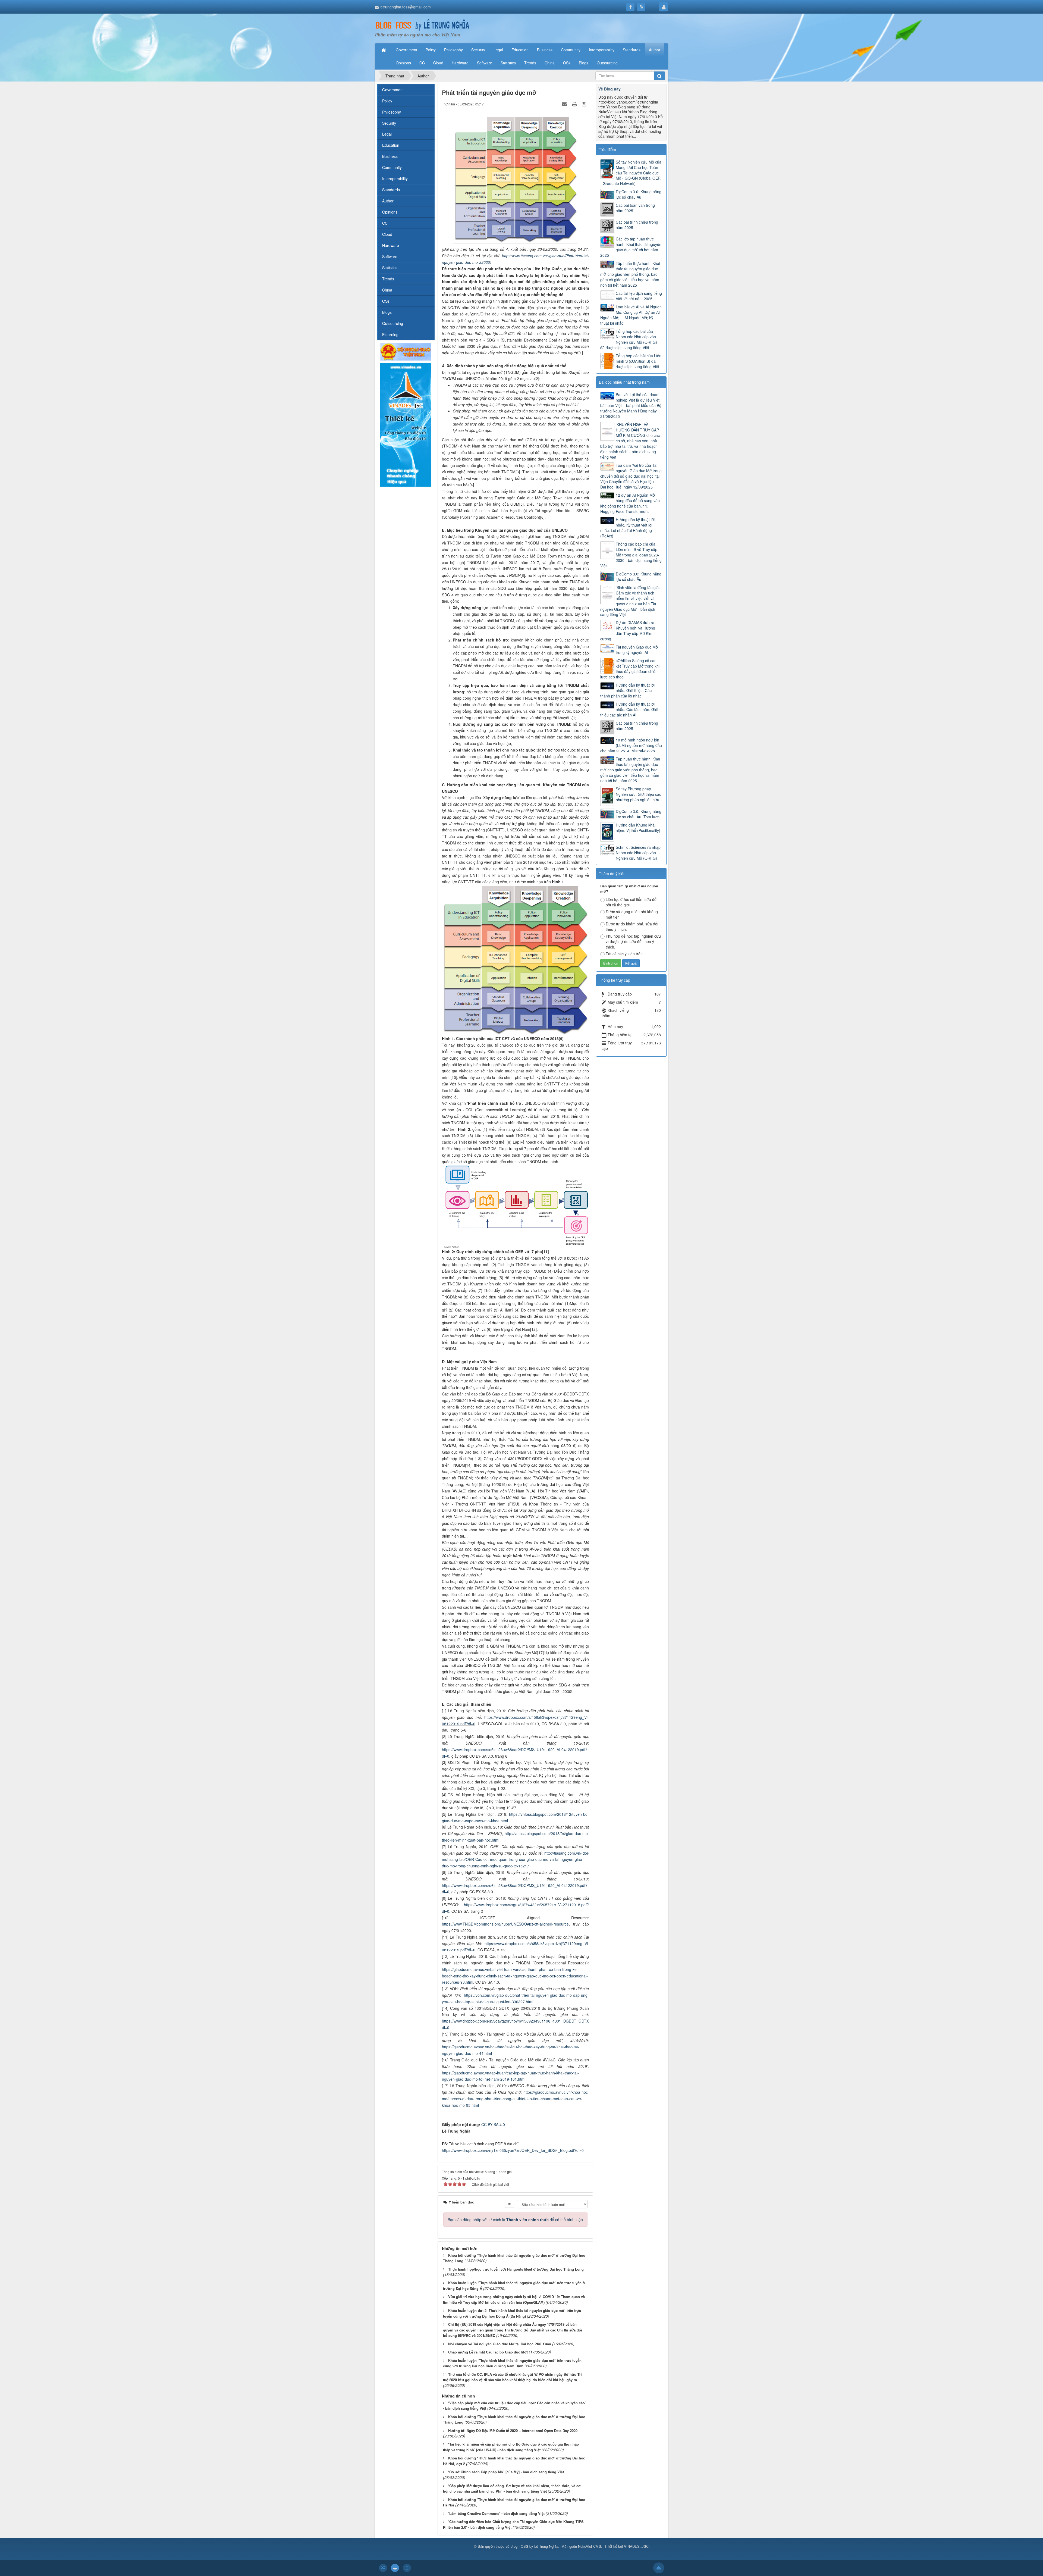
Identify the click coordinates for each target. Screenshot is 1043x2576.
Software (390, 256)
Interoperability (395, 179)
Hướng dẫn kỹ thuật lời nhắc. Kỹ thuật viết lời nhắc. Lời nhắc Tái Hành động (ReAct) (627, 528)
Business (390, 156)
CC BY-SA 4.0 (493, 2124)
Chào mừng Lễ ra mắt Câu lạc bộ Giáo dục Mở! (488, 2352)
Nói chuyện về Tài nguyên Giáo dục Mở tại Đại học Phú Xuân (500, 2344)
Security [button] (478, 50)
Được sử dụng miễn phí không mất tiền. (632, 914)
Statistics (390, 268)
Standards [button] (632, 50)
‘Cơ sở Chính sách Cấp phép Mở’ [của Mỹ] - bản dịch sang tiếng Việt (506, 2472)
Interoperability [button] (602, 50)
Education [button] (520, 50)
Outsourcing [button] (607, 63)
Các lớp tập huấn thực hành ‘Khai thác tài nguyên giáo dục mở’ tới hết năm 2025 (631, 247)
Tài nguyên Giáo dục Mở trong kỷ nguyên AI (637, 650)
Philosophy (392, 112)
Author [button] (655, 50)
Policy (387, 101)
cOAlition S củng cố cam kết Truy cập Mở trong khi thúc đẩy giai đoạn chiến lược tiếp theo (630, 669)
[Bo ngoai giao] (406, 351)
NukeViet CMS (590, 2546)
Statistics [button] (508, 63)
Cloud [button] (438, 63)
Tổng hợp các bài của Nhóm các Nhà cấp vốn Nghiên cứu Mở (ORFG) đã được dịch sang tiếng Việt (629, 339)
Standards (391, 190)
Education (391, 145)
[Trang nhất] (384, 50)
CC (385, 223)
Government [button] (406, 50)
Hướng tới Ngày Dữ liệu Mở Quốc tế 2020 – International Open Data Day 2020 (513, 2431)
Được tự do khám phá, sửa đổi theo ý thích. (632, 927)
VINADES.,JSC (636, 2546)
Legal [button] (498, 50)
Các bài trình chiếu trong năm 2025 (637, 225)
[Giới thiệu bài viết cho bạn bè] (565, 104)
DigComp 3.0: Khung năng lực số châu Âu (639, 194)
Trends (388, 279)
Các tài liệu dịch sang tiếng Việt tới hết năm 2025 (639, 296)
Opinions (390, 212)
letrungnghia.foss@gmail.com (405, 7)
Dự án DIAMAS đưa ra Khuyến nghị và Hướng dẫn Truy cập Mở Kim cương (628, 631)
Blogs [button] (584, 63)
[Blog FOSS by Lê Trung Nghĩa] (422, 25)
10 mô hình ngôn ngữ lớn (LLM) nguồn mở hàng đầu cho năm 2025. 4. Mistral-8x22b (631, 745)
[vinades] (406, 424)
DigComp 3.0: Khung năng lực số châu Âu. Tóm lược (639, 814)
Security (389, 123)
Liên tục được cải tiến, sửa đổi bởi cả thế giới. (632, 902)
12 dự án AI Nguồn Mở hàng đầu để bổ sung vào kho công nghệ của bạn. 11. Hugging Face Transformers (630, 503)
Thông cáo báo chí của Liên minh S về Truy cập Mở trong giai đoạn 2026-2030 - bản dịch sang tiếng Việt (631, 555)
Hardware (391, 245)
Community (392, 167)
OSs (386, 301)
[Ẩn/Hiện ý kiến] (510, 2204)
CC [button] (422, 63)
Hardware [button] (460, 63)
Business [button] (545, 50)
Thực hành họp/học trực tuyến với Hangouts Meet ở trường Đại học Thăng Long (516, 2269)
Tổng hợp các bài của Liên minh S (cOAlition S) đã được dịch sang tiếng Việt (639, 361)
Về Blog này (610, 89)
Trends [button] (530, 63)
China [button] (550, 63)
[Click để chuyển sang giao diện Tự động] (383, 2568)
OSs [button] (567, 63)
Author (388, 201)
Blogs (387, 312)
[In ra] (575, 104)
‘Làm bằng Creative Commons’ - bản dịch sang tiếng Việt (496, 2513)
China (387, 290)
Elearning (390, 334)
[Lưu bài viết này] (585, 104)
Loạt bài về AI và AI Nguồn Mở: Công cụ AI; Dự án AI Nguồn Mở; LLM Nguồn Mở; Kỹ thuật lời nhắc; (631, 315)
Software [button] (485, 63)
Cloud (387, 234)
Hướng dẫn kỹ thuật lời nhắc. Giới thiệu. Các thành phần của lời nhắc (627, 690)
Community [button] (571, 50)
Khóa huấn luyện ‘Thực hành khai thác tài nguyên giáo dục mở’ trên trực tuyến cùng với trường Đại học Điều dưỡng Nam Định (512, 2363)
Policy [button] (431, 50)
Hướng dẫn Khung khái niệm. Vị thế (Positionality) (638, 828)
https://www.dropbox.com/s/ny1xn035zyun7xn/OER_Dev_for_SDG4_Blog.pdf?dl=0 (513, 2150)
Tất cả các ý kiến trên (624, 954)
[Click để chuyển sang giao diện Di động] (407, 2568)
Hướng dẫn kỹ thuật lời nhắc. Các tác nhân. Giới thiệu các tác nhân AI (629, 709)
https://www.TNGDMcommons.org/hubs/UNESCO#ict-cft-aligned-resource (505, 1924)
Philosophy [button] (453, 50)
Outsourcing (393, 323)
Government (393, 90)
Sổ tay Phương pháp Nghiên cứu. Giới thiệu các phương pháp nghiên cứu (638, 794)
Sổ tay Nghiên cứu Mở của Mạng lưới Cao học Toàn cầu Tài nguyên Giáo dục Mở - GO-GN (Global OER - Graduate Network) (631, 173)
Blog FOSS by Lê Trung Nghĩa (534, 2546)
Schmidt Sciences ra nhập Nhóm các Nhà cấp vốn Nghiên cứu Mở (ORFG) (638, 853)
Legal (387, 134)
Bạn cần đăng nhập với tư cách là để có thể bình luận (515, 2220)
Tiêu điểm (607, 149)
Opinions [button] (403, 63)
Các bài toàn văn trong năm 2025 (635, 208)
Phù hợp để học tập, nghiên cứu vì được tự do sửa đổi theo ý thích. (633, 941)
